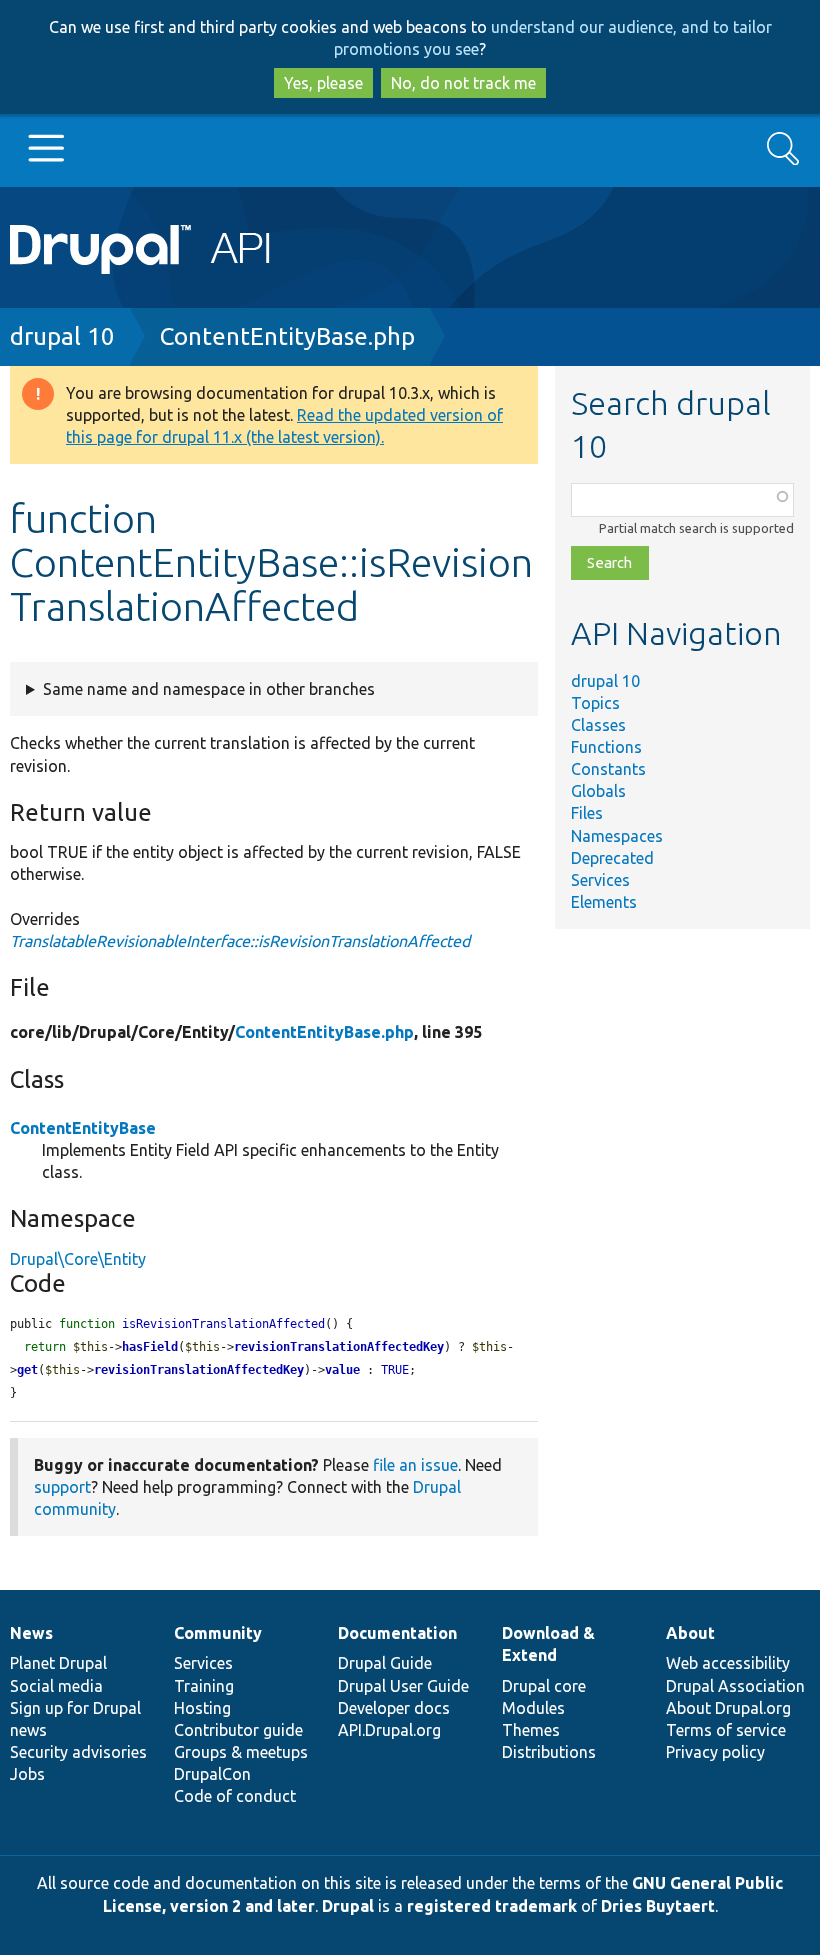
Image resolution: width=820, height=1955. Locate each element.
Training (204, 1686)
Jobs (27, 1774)
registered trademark (492, 1906)
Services (600, 880)
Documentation (397, 1633)
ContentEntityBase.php (287, 336)
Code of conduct (235, 1796)
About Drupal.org (728, 1708)
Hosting (202, 1708)
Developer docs (394, 1708)
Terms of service (726, 1730)
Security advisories (78, 1752)
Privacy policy (715, 1752)
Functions (606, 747)
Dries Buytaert (658, 1906)
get (27, 1370)
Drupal (348, 1906)
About (690, 1633)
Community (218, 1633)
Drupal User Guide (403, 1686)
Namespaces (617, 836)
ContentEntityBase (83, 1128)
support (62, 1487)
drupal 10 (62, 336)
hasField (150, 1347)
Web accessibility (728, 1663)
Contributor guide (238, 1730)
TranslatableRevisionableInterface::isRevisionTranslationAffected (240, 941)
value (342, 1370)
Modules (533, 1708)
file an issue (415, 1465)
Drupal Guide (385, 1663)
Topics (595, 703)
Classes (598, 725)
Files (587, 813)
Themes (531, 1730)
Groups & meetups (241, 1752)
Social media (56, 1686)
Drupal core (544, 1686)
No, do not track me (463, 83)
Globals (598, 791)
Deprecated (612, 858)
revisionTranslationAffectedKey (339, 1347)
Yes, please (323, 83)
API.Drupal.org (389, 1730)
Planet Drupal (58, 1663)
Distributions (549, 1752)
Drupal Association (735, 1686)
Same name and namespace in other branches (209, 689)
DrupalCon (212, 1774)
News (31, 1633)
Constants (608, 769)
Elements (604, 902)
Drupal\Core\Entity (78, 1259)
